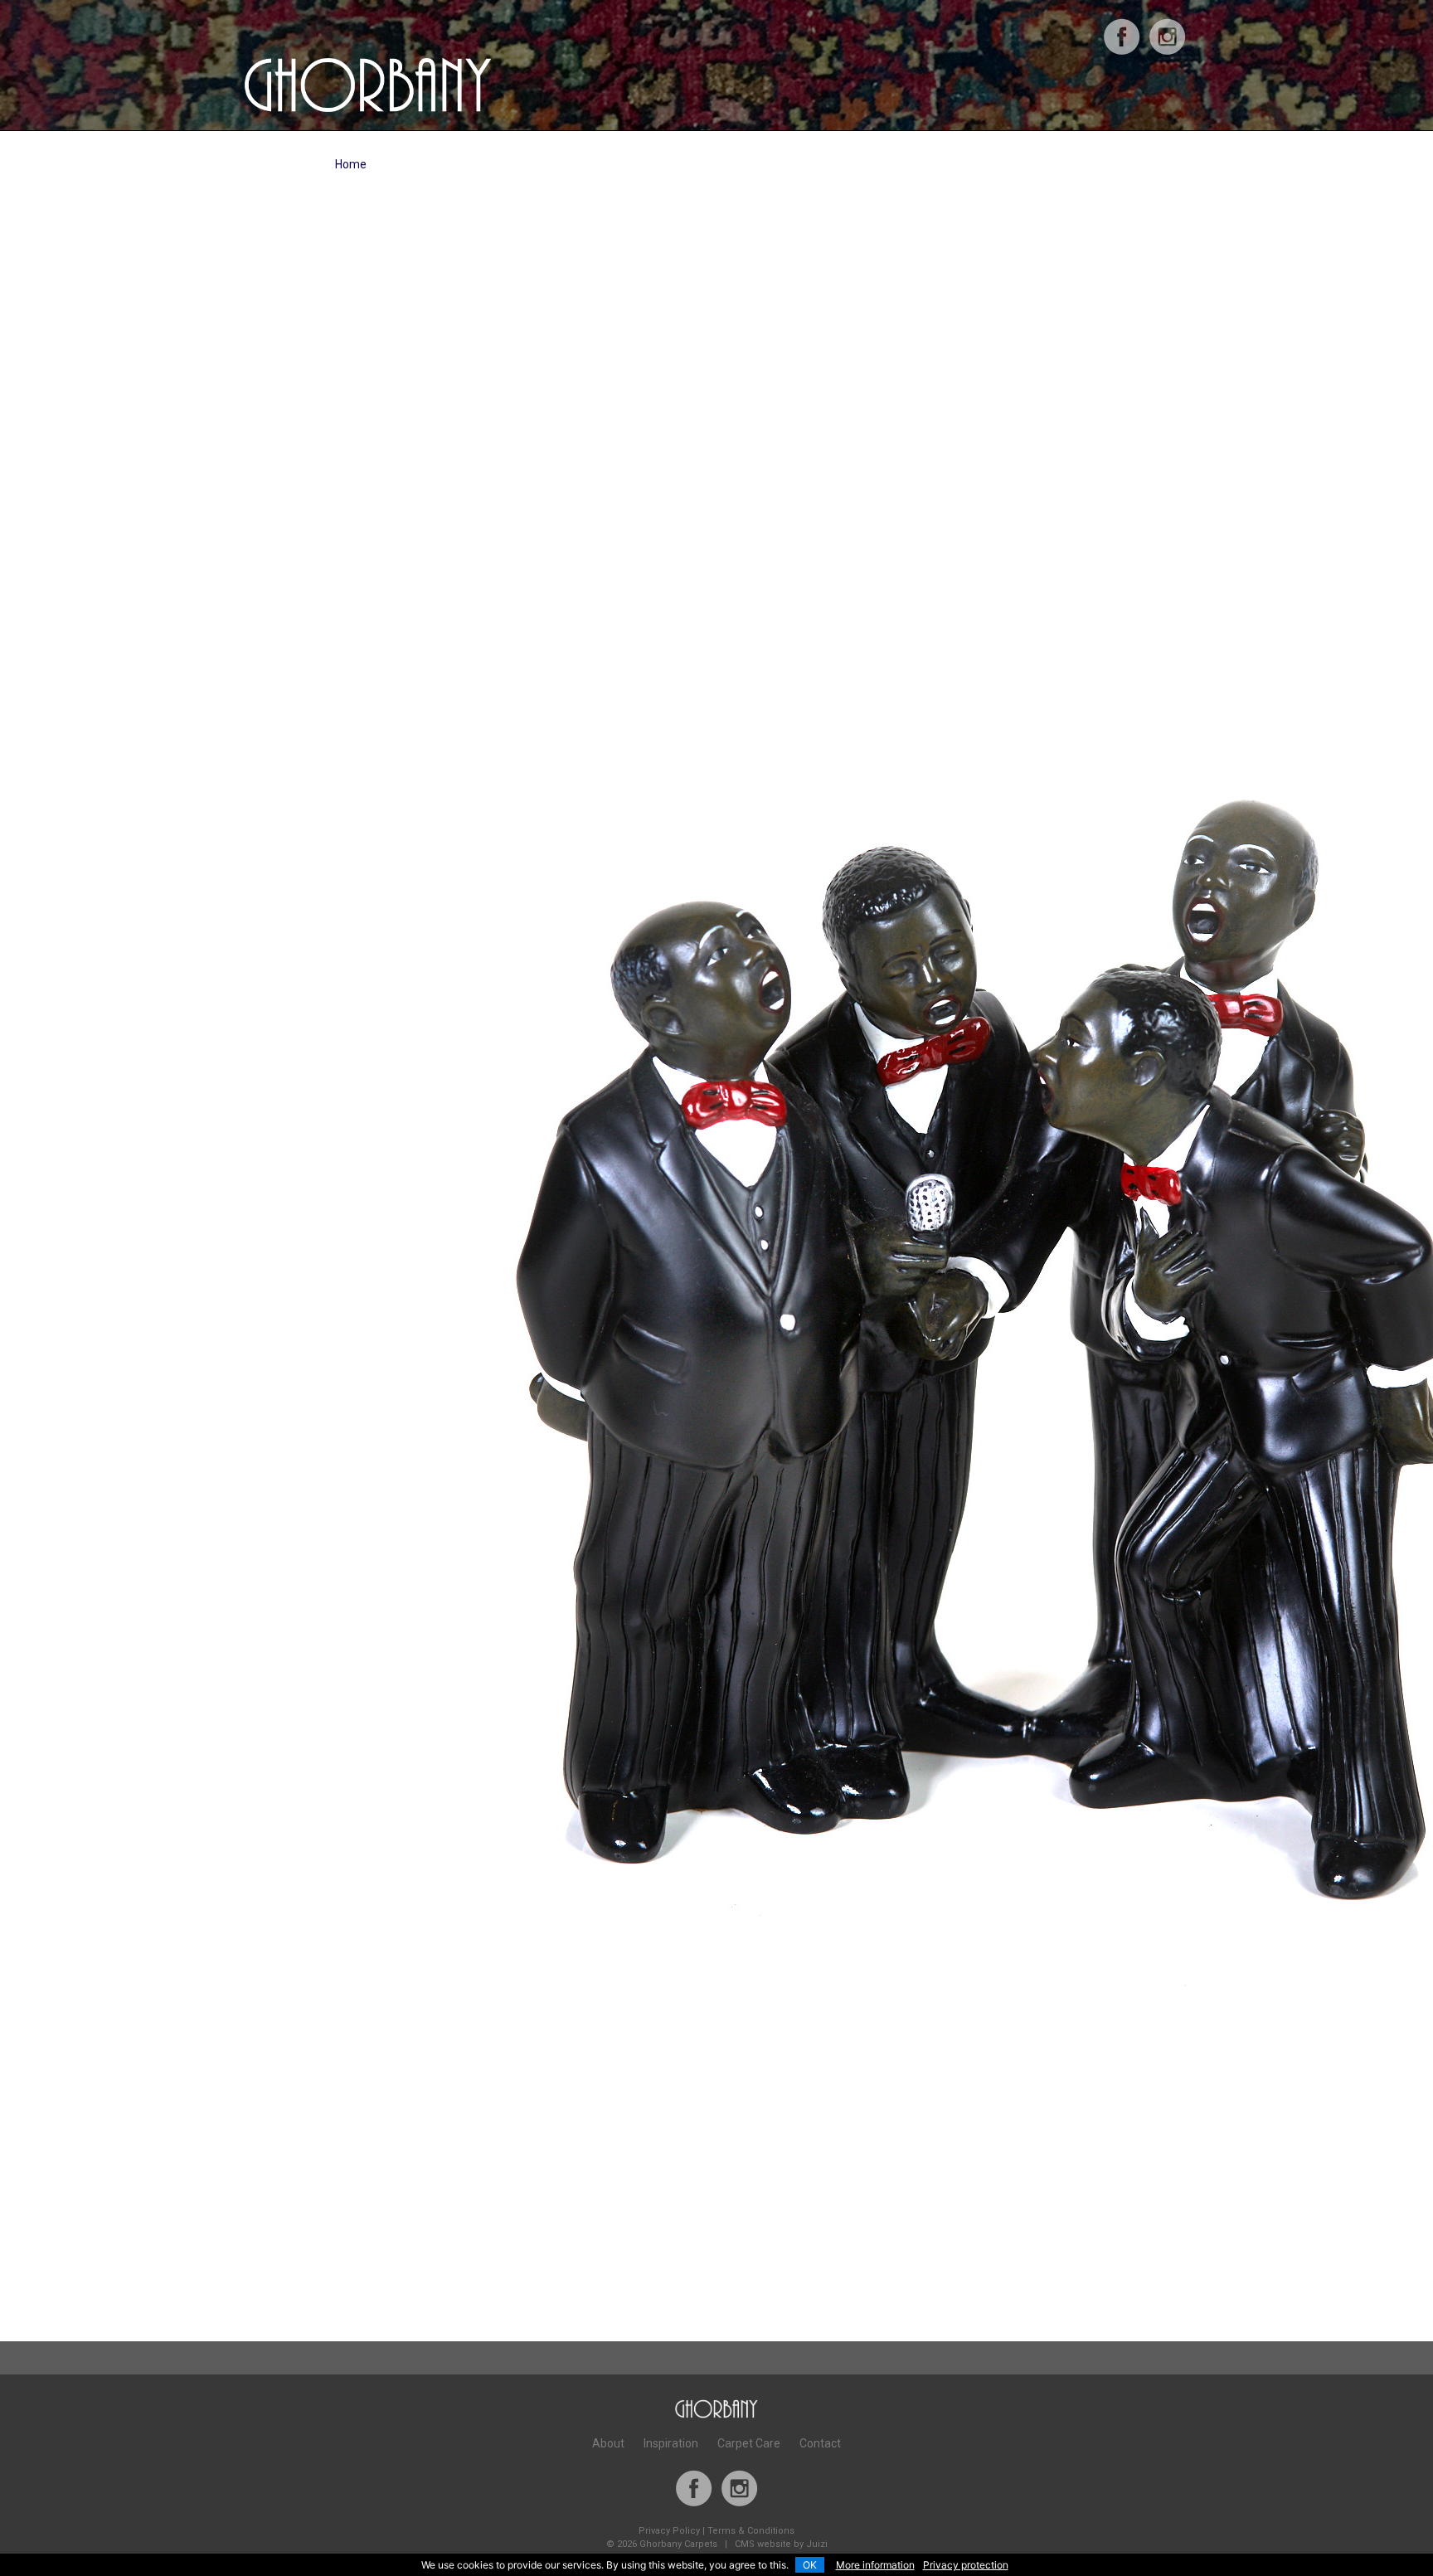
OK (810, 2565)
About (608, 2443)
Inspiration (671, 2443)
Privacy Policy (669, 2531)
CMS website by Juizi (781, 2544)
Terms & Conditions (751, 2531)
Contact (820, 2443)
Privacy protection (966, 2565)
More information (875, 2565)
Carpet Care (749, 2443)
